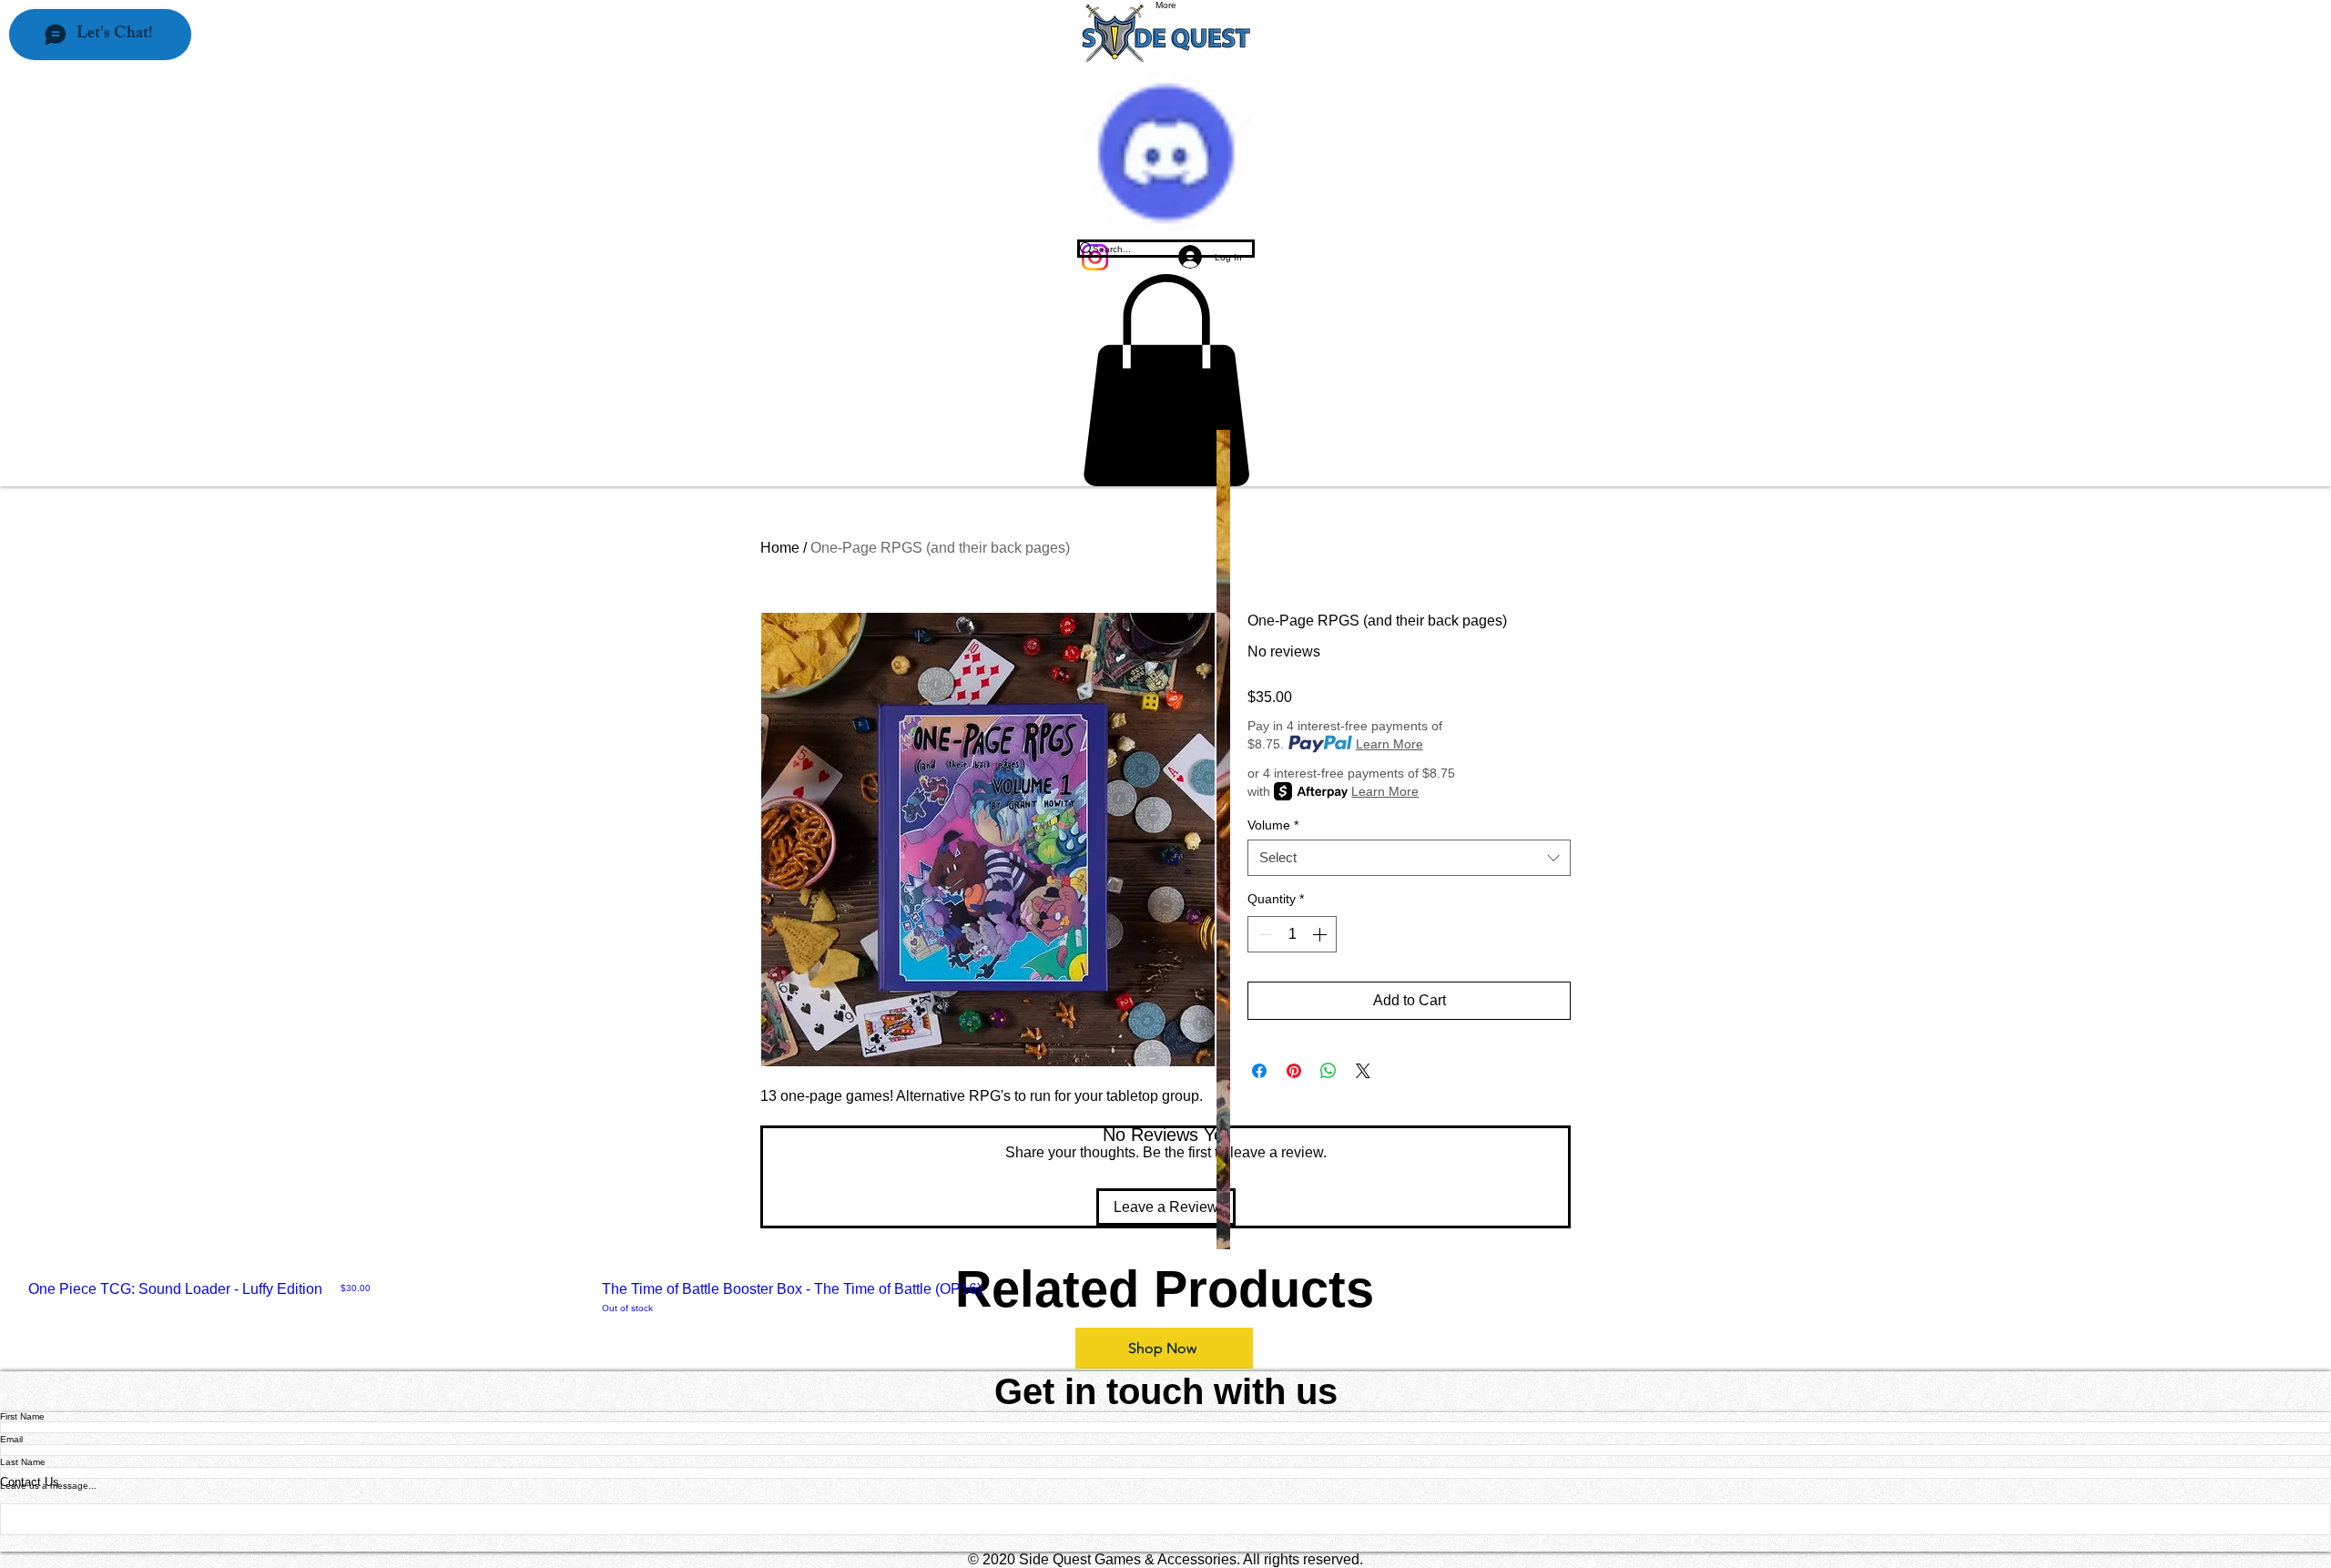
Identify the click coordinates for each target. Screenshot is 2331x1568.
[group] (1165, 1298)
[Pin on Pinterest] (1294, 1071)
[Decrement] (1263, 934)
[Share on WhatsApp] (1328, 1071)
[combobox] (1409, 858)
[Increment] (1321, 934)
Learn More (1389, 744)
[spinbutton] (1292, 934)
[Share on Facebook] (1259, 1071)
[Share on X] (1363, 1071)
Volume (1273, 825)
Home (780, 548)
